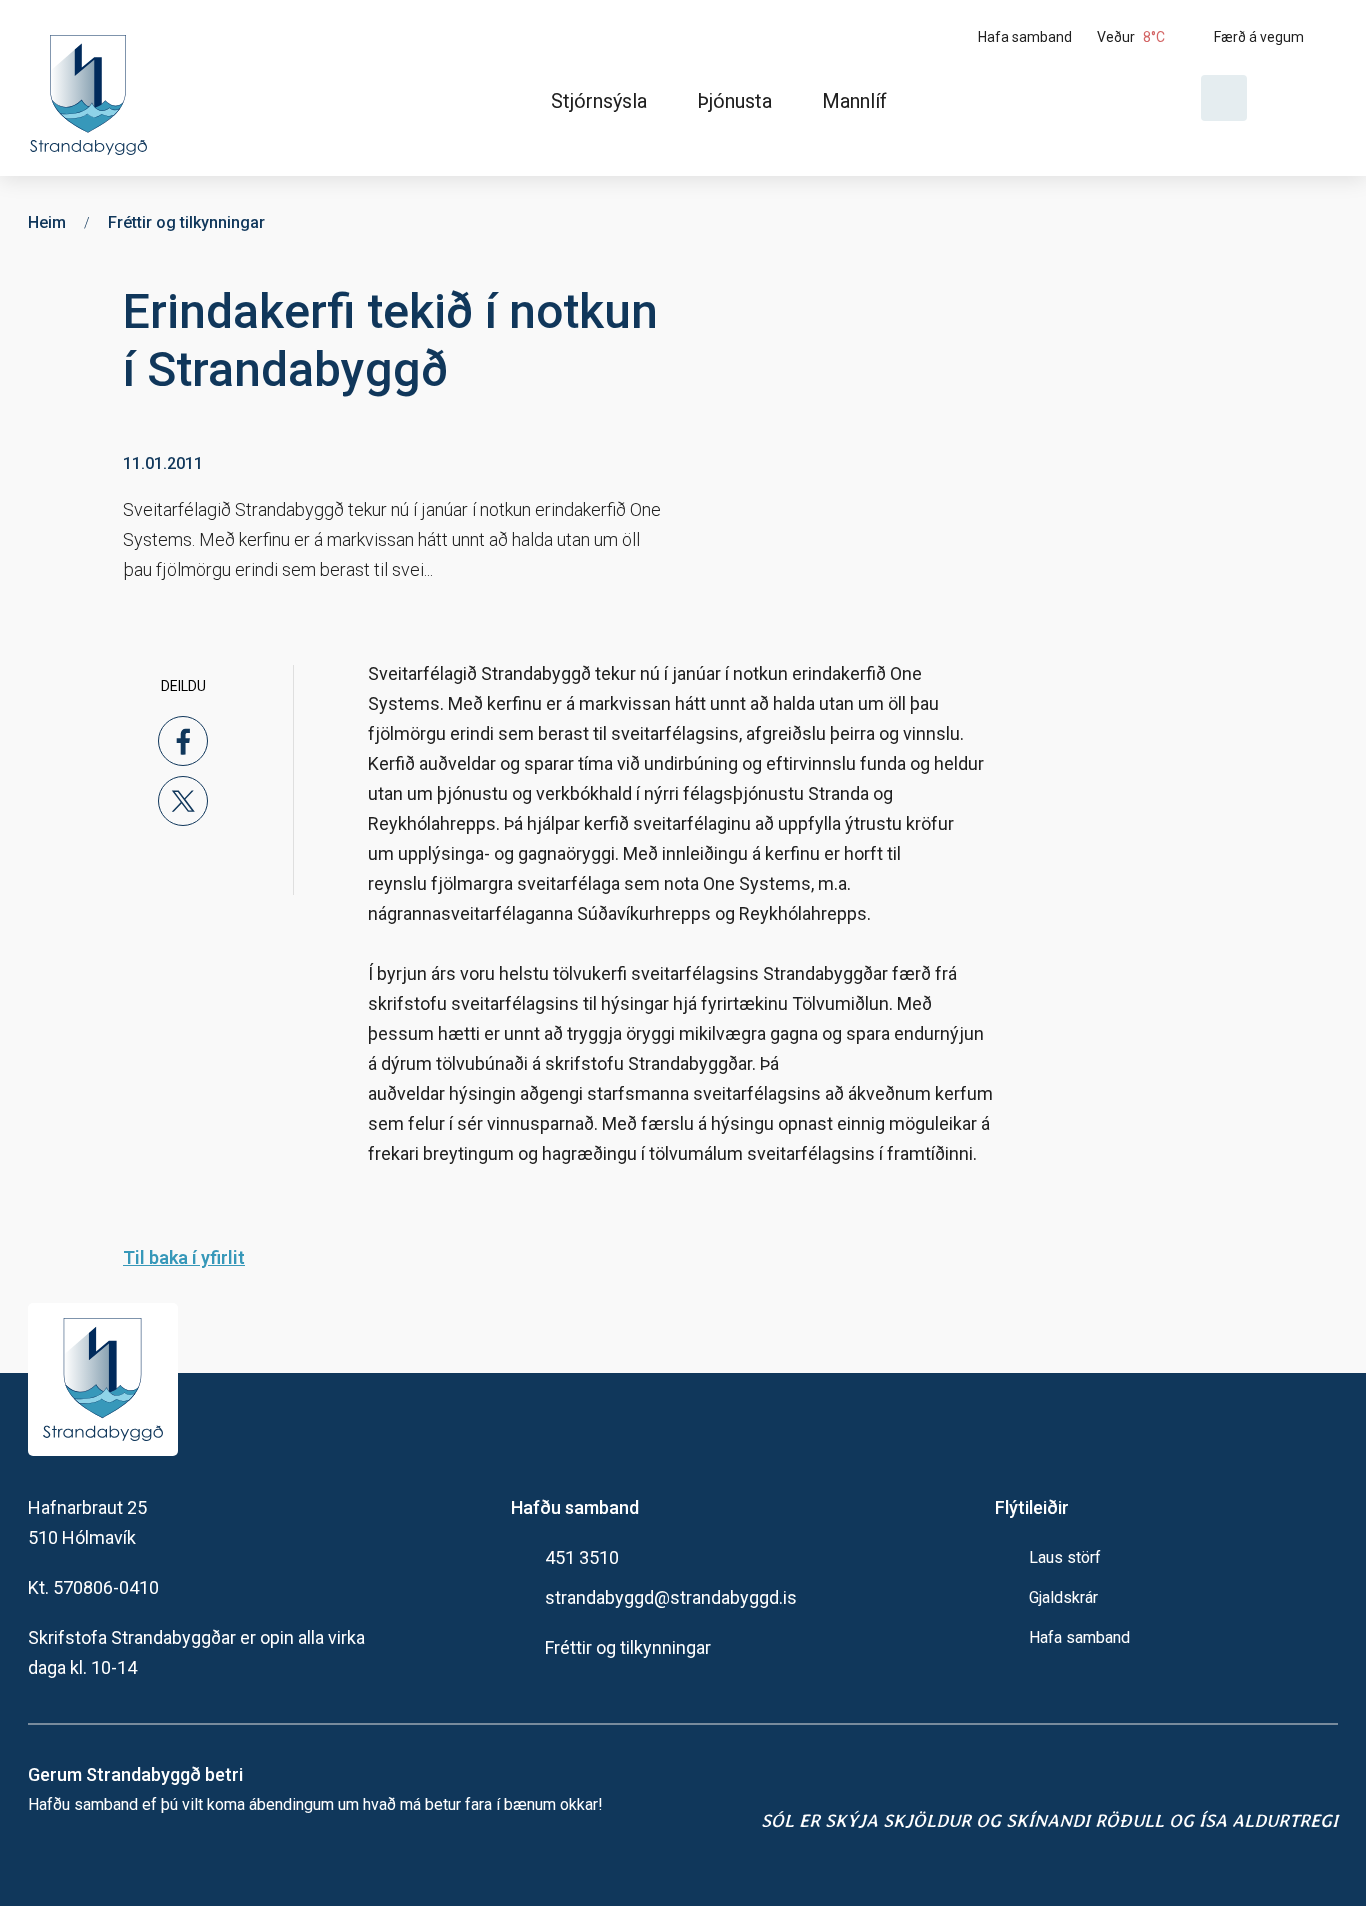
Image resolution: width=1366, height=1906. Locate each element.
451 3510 (582, 1557)
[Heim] (92, 88)
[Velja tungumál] (1300, 98)
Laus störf (1065, 1557)
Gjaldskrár (1063, 1597)
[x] (183, 801)
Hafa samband (1079, 1637)
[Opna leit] (1224, 98)
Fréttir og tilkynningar (628, 1647)
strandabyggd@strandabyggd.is (671, 1597)
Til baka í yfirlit (184, 1257)
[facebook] (183, 741)
